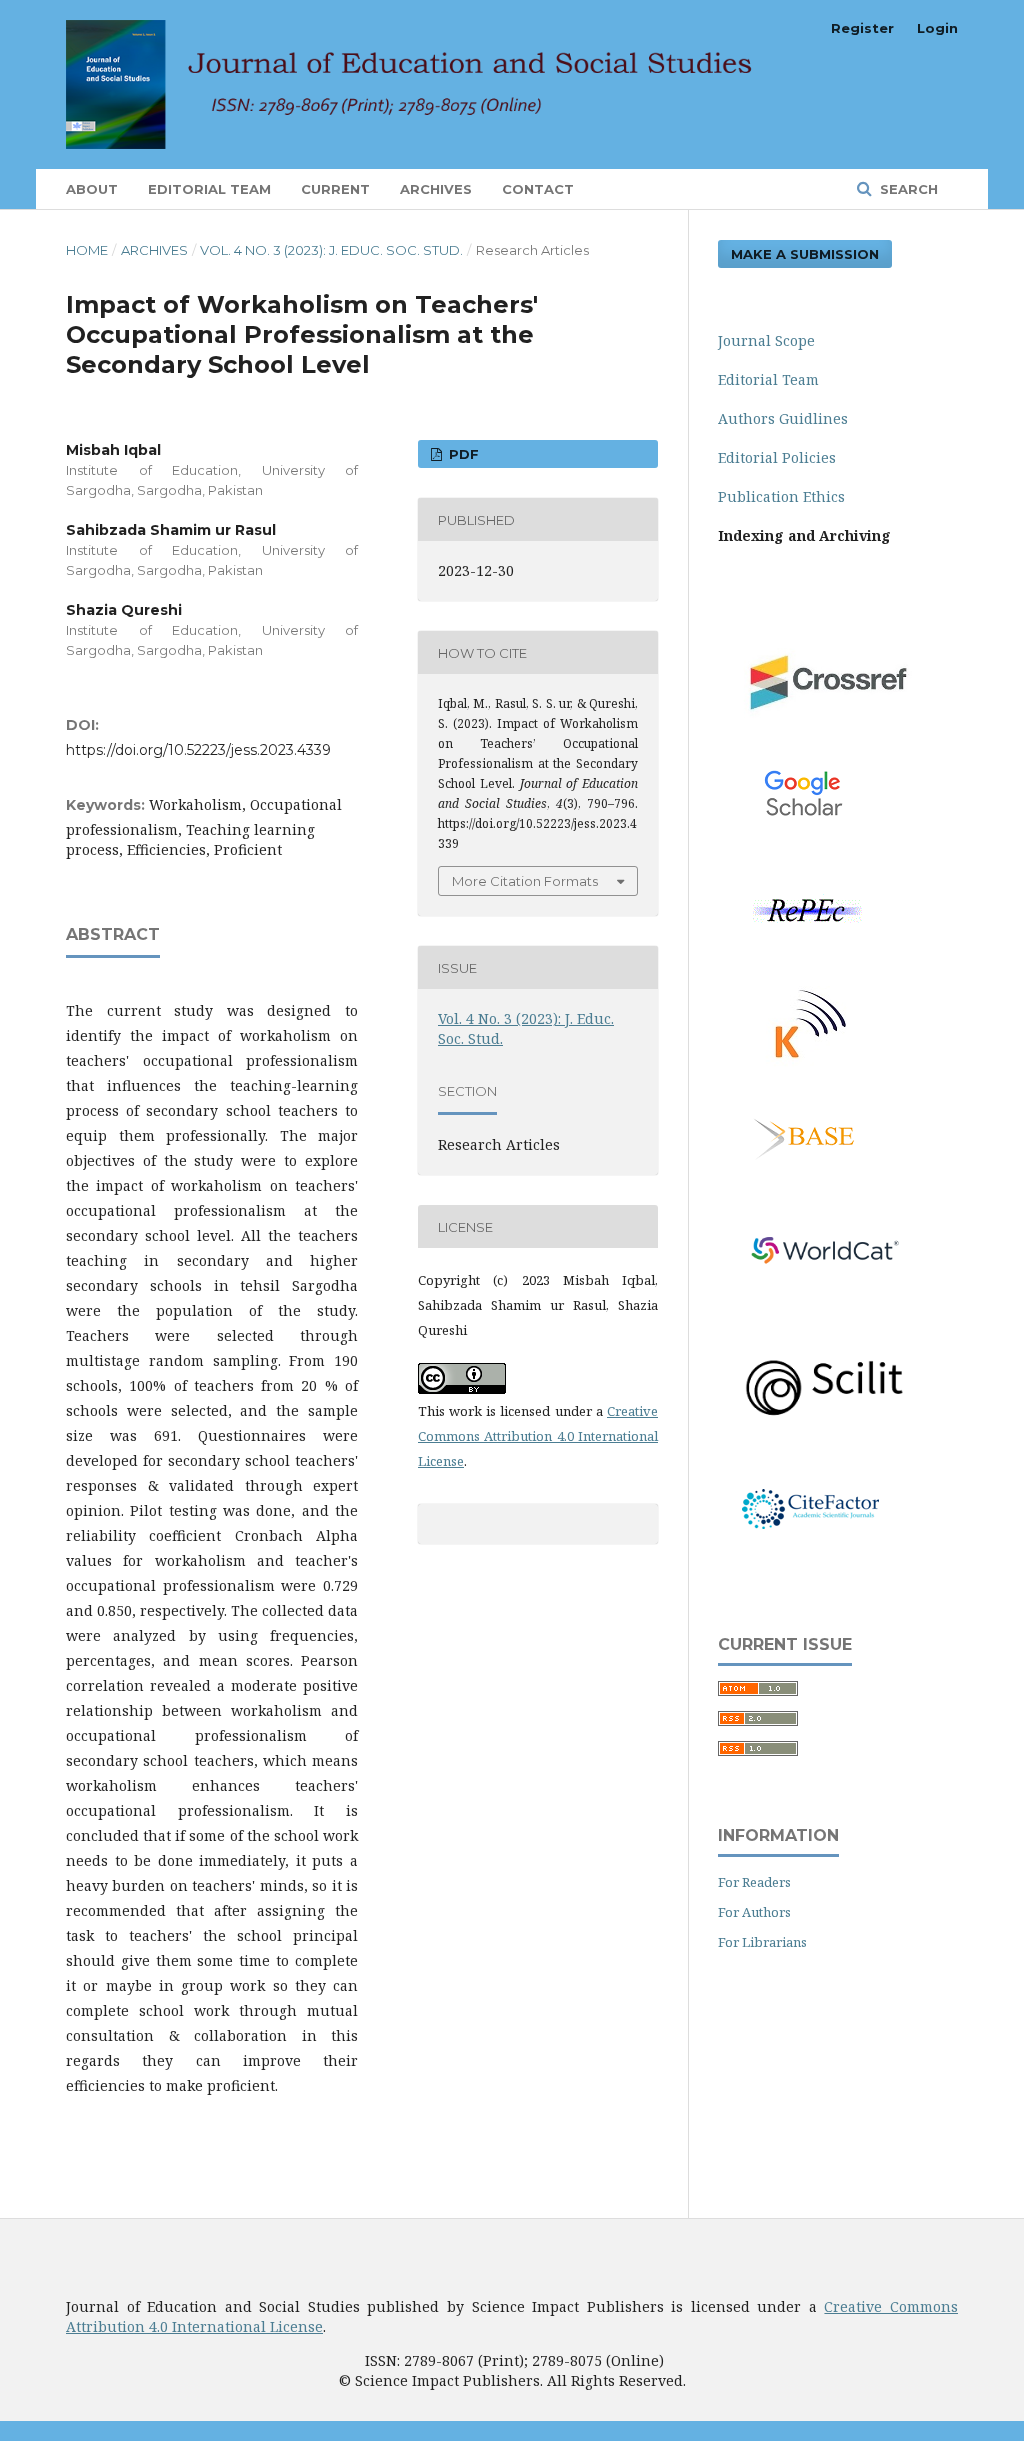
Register (862, 28)
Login (937, 28)
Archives (436, 189)
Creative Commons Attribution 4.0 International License (538, 1436)
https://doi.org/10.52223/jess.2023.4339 (198, 750)
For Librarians (762, 1942)
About (92, 189)
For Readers (754, 1882)
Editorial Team (209, 189)
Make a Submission (805, 254)
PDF (462, 454)
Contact (538, 189)
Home (87, 250)
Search (907, 189)
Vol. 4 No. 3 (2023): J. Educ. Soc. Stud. (331, 250)
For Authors (754, 1912)
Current (335, 189)
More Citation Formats (525, 881)
